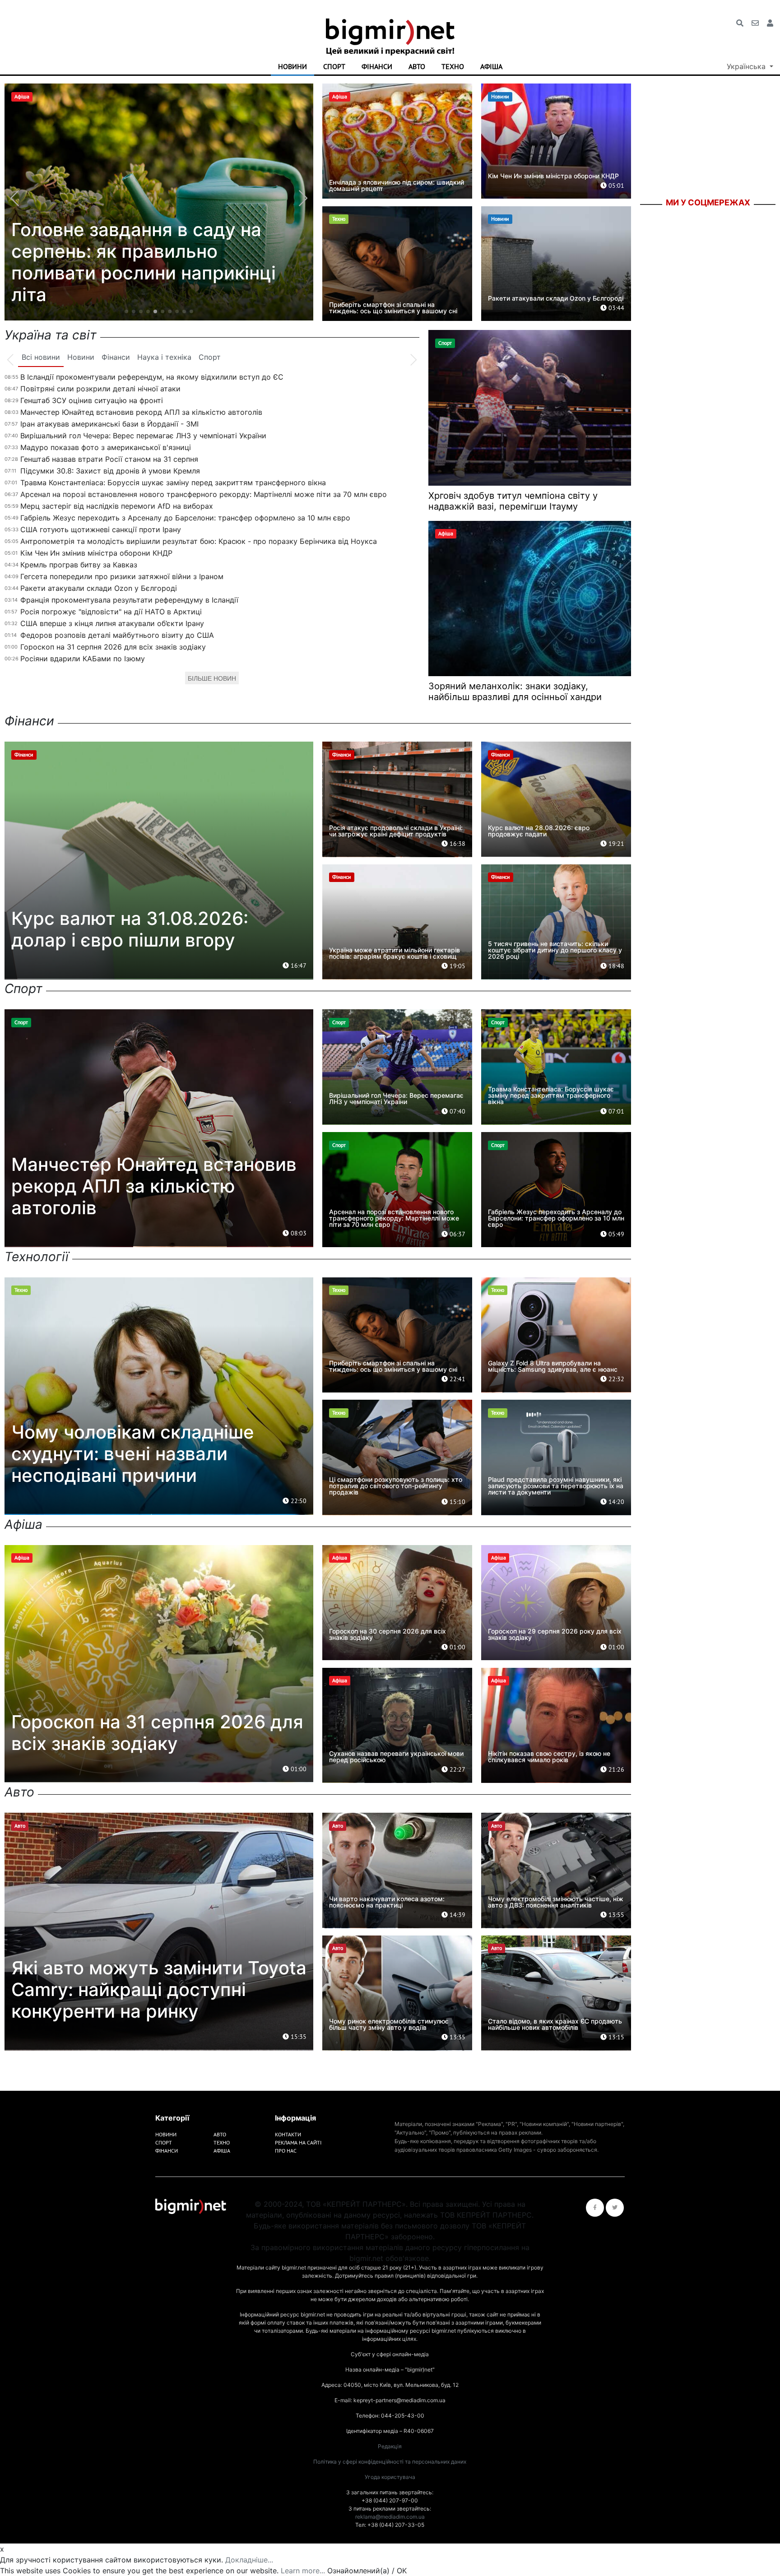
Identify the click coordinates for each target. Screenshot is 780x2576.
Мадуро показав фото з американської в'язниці (106, 447)
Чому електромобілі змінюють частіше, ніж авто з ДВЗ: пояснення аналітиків (556, 1902)
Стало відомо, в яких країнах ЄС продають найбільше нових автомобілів (555, 2024)
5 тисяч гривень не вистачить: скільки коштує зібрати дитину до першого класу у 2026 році (555, 950)
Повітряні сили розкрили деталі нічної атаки (100, 389)
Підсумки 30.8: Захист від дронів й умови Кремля (110, 471)
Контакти (288, 2134)
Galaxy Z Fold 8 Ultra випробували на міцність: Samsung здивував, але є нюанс (553, 1366)
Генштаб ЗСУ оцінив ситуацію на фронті (92, 400)
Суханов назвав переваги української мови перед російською (396, 1757)
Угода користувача (390, 2477)
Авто (417, 66)
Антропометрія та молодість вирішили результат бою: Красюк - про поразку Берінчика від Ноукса (199, 541)
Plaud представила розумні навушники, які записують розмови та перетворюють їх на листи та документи (556, 1486)
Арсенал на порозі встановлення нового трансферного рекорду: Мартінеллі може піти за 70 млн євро (204, 494)
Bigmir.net (657, 223)
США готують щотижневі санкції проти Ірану (101, 529)
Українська (747, 66)
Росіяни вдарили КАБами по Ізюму (83, 659)
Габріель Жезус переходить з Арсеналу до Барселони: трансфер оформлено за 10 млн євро (185, 518)
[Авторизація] (770, 23)
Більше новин (212, 678)
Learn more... (303, 2571)
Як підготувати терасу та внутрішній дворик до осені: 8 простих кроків (145, 273)
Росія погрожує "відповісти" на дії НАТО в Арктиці (111, 612)
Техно (453, 66)
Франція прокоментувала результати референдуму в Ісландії (129, 600)
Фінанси (377, 66)
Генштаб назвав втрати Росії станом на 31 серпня (109, 459)
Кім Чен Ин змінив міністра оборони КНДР (553, 176)
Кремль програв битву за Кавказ (79, 565)
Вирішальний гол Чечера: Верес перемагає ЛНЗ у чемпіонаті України (143, 436)
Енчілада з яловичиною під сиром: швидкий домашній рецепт (397, 185)
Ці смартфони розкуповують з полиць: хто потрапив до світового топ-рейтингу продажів (396, 1486)
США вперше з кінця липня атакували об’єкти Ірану (112, 623)
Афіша (491, 66)
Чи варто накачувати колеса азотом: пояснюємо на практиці (387, 1902)
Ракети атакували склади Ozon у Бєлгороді (556, 298)
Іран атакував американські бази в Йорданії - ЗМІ (109, 424)
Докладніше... (249, 2560)
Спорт (334, 66)
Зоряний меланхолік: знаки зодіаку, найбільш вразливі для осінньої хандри (515, 692)
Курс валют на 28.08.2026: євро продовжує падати (539, 831)
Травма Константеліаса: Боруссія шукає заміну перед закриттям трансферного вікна (173, 483)
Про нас (286, 2151)
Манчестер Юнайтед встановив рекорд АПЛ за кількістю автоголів (141, 412)
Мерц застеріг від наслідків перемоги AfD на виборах (117, 506)
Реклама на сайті (298, 2142)
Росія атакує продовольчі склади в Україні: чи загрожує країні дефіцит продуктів (396, 831)
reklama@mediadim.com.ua (390, 2517)
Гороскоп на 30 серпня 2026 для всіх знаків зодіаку (388, 1634)
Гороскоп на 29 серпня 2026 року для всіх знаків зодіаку (555, 1634)
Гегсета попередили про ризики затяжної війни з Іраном (122, 576)
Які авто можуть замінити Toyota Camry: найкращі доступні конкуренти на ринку (159, 1989)
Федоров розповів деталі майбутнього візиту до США (117, 635)
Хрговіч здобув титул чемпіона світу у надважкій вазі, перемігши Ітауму (513, 501)
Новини (292, 66)
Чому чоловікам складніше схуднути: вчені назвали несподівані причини (133, 1454)
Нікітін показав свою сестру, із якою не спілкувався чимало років (549, 1757)
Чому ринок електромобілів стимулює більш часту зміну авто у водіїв (389, 2024)
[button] (126, 311)
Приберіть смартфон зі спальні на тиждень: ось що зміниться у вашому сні (393, 308)
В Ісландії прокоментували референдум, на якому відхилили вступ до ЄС (152, 377)
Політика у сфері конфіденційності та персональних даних (390, 2462)
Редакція (390, 2446)
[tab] (41, 357)
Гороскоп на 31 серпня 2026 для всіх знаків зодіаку (113, 647)
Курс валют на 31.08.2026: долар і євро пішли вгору (130, 929)
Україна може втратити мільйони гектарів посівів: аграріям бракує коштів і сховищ (395, 953)
